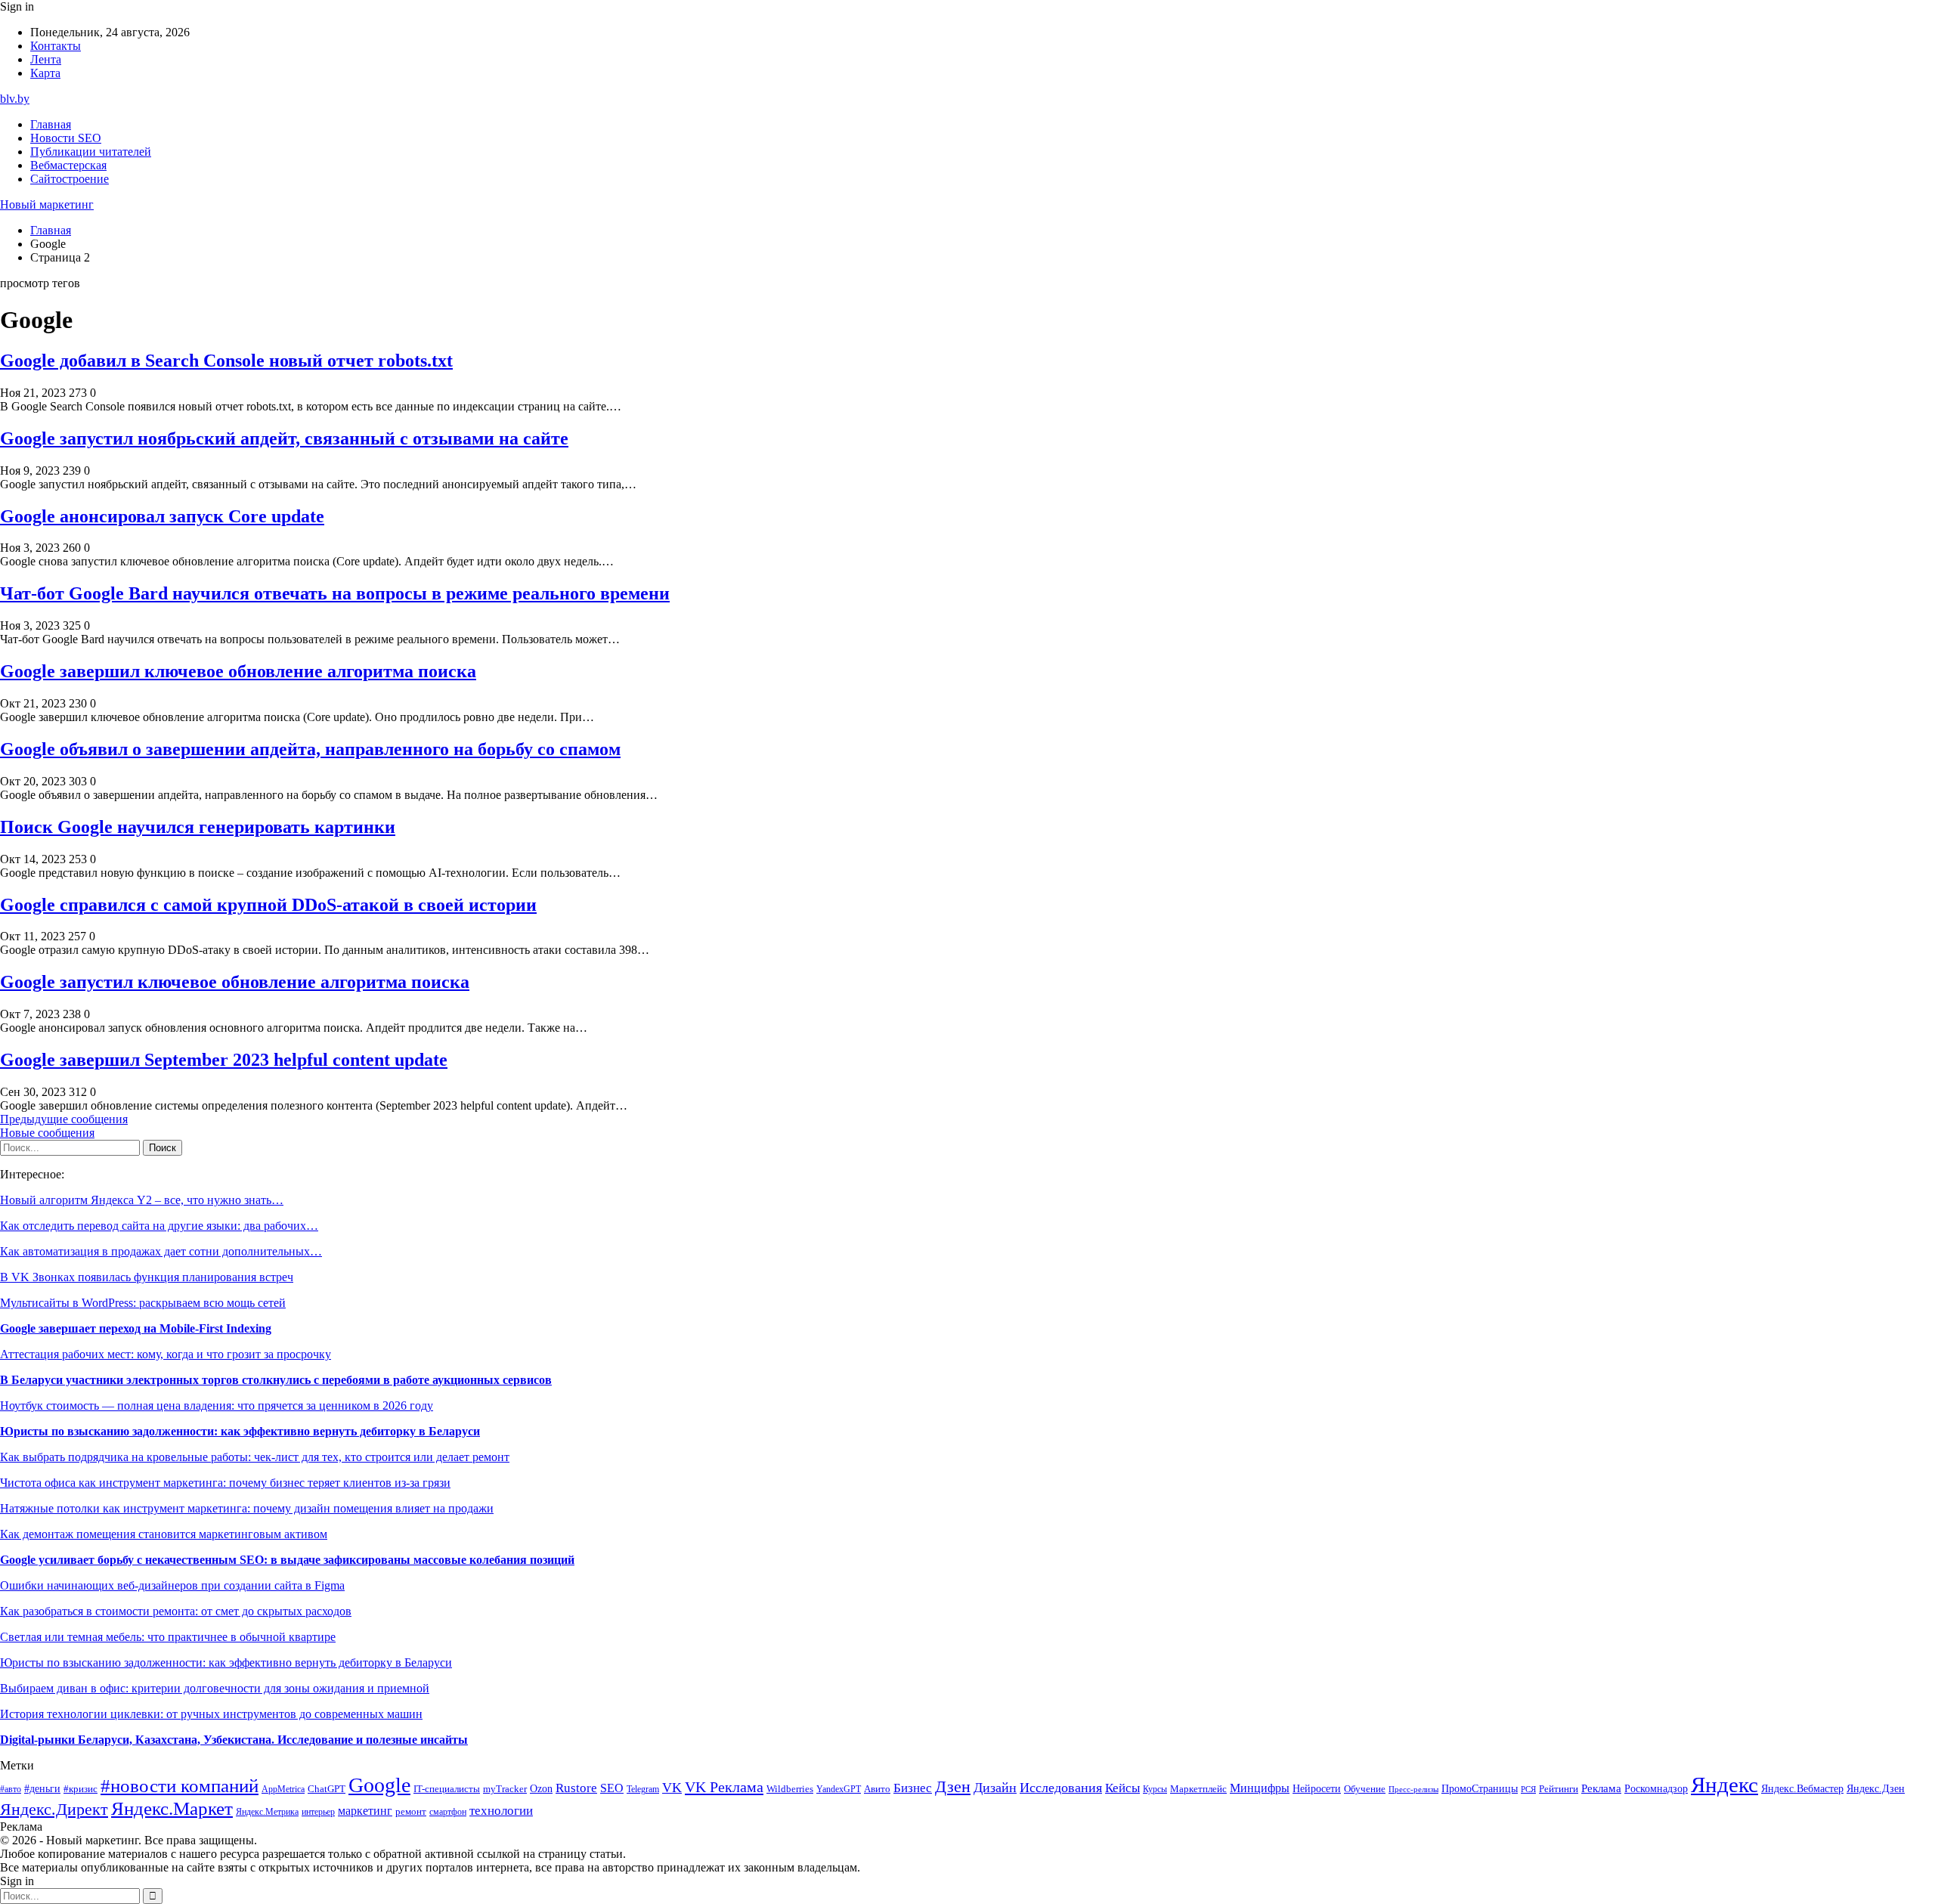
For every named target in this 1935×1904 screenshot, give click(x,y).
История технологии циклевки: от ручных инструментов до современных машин (211, 1714)
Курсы (1155, 1789)
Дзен (953, 1787)
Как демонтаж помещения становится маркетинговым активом (164, 1534)
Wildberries (790, 1789)
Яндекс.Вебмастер (1802, 1788)
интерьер (318, 1812)
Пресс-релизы (1413, 1789)
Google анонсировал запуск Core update (162, 516)
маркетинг (365, 1811)
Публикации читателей (91, 152)
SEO (612, 1788)
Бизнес (913, 1788)
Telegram (643, 1789)
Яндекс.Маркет (172, 1808)
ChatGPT (327, 1789)
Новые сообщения (47, 1133)
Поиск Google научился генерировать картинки (198, 827)
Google (379, 1785)
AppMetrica (283, 1789)
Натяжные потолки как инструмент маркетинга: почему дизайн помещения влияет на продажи (247, 1508)
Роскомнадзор (1656, 1788)
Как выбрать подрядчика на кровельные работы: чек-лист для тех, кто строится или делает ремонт (255, 1457)
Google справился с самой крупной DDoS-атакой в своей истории (268, 905)
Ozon (541, 1789)
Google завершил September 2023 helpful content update (224, 1060)
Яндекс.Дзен (1876, 1789)
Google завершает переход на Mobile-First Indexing (136, 1328)
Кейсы (1122, 1788)
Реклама (1601, 1788)
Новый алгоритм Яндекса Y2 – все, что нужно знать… (142, 1200)
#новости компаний (180, 1786)
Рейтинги (1559, 1789)
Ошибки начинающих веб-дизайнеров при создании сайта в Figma (172, 1585)
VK (672, 1788)
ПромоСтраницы (1480, 1788)
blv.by (15, 99)
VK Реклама (724, 1787)
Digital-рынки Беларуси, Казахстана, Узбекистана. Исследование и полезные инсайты (234, 1740)
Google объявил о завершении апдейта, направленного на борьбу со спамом (310, 749)
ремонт (411, 1812)
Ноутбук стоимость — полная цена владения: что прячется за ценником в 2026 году (217, 1406)
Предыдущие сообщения (64, 1119)
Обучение (1365, 1789)
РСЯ (1528, 1789)
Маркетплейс (1198, 1789)
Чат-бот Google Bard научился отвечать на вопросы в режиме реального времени (335, 593)
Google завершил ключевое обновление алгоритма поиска (238, 671)
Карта (45, 73)
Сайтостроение (70, 179)
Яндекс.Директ (54, 1810)
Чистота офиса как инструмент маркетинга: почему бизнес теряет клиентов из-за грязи (225, 1483)
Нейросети (1317, 1789)
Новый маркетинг (47, 204)
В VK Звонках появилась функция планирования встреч (147, 1277)
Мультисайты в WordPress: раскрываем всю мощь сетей (143, 1303)
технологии (501, 1811)
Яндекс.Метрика (267, 1812)
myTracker (505, 1789)
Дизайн (995, 1788)
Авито (877, 1789)
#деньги (42, 1789)
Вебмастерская (68, 165)
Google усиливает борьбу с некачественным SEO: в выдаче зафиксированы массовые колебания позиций (287, 1560)
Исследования (1061, 1788)
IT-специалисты (447, 1789)
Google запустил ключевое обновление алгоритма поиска (235, 982)
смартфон (448, 1812)
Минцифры (1260, 1788)
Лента (46, 59)
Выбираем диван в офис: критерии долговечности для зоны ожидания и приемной (215, 1688)
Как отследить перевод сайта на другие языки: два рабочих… (159, 1226)
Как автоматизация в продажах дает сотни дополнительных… (161, 1251)
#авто (11, 1789)
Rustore (576, 1788)
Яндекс (1724, 1785)
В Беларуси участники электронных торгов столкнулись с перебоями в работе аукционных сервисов (276, 1380)
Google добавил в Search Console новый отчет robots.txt (226, 361)
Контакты (56, 46)
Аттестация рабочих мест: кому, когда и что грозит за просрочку (166, 1354)
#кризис (80, 1789)
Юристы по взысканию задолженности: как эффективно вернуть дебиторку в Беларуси (240, 1431)
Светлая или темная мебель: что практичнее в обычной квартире (168, 1637)
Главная (51, 124)
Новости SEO (66, 138)
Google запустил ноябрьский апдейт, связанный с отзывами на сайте (284, 438)
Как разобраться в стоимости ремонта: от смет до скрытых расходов (176, 1611)
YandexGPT (839, 1789)
